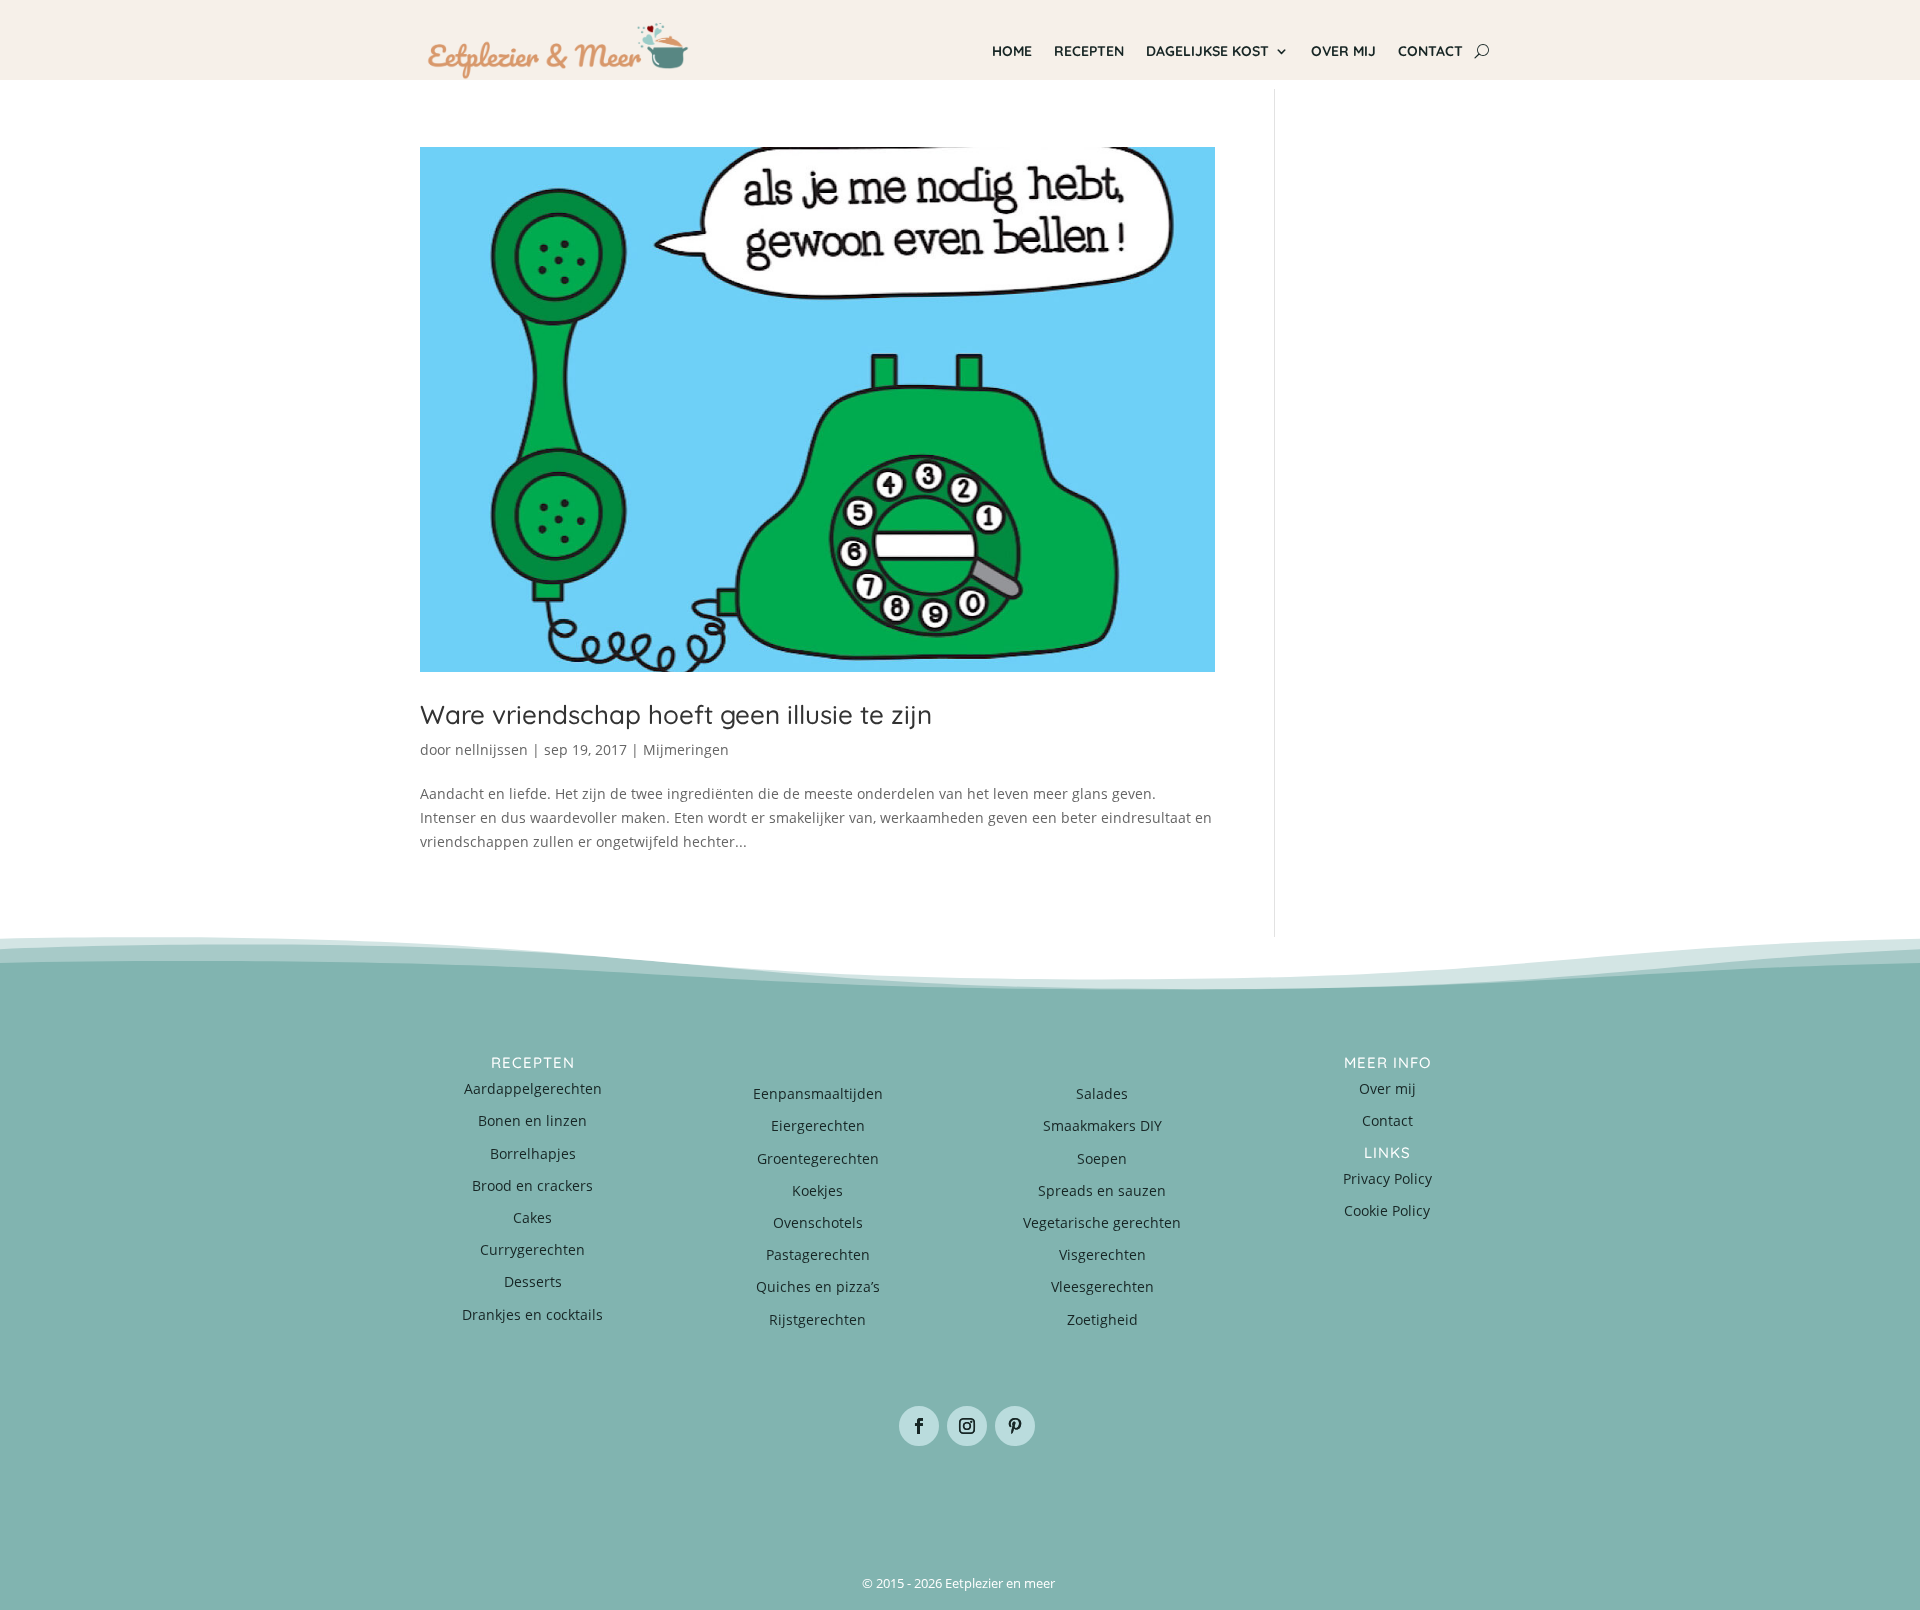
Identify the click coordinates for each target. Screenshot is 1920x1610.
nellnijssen (491, 749)
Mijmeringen (686, 749)
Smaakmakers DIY (1102, 1125)
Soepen (1102, 1158)
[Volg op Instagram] (967, 1426)
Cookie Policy (1387, 1210)
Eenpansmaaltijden (818, 1093)
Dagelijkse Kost (1207, 51)
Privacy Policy (1387, 1178)
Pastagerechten (818, 1254)
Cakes (532, 1217)
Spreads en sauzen (1102, 1190)
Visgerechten (1102, 1254)
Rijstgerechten (817, 1319)
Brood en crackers (532, 1185)
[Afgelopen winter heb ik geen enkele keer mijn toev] (870, 1496)
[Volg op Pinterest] (1015, 1426)
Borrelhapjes (533, 1153)
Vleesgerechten (1102, 1286)
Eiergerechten (818, 1125)
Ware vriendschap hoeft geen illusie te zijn (676, 714)
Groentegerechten (818, 1158)
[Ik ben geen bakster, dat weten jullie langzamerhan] (1050, 1496)
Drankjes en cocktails (532, 1314)
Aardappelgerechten (533, 1088)
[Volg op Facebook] (919, 1426)
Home (1012, 51)
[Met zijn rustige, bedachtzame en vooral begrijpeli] (510, 1496)
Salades (1102, 1093)
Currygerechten (532, 1249)
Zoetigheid (1102, 1319)
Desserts (533, 1281)
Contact (1430, 51)
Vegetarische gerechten (1102, 1222)
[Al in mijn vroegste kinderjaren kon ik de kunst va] (1410, 1496)
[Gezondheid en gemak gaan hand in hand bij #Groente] (690, 1496)
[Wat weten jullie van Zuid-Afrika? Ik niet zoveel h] (1230, 1496)
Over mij (1343, 51)
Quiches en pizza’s (818, 1286)
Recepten (1089, 51)
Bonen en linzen (532, 1120)
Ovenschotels (818, 1222)
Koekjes (817, 1190)
